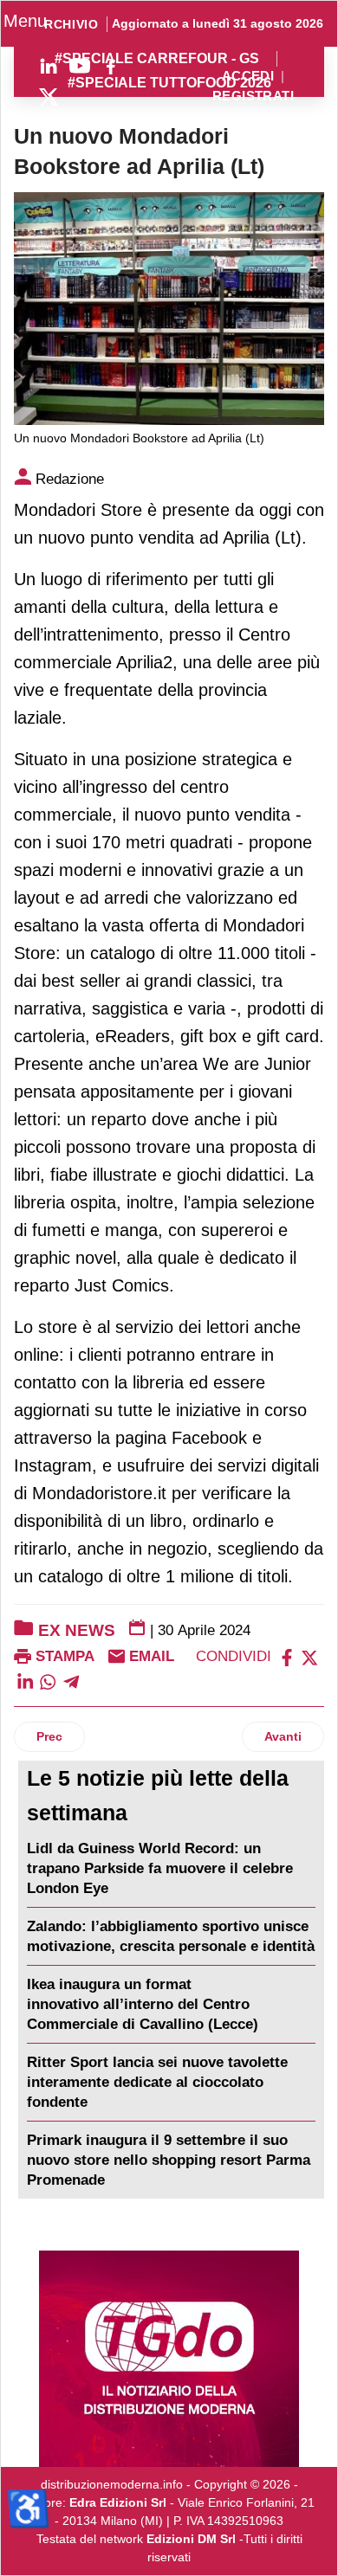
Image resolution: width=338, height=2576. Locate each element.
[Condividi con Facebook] (287, 1656)
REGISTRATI (253, 97)
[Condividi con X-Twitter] (309, 1656)
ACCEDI (248, 77)
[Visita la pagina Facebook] (111, 66)
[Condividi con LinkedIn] (25, 1681)
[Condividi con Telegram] (71, 1681)
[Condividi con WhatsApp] (48, 1681)
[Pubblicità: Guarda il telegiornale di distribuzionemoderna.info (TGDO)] (169, 2359)
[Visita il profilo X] (49, 97)
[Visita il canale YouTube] (80, 66)
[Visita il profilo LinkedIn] (49, 66)
